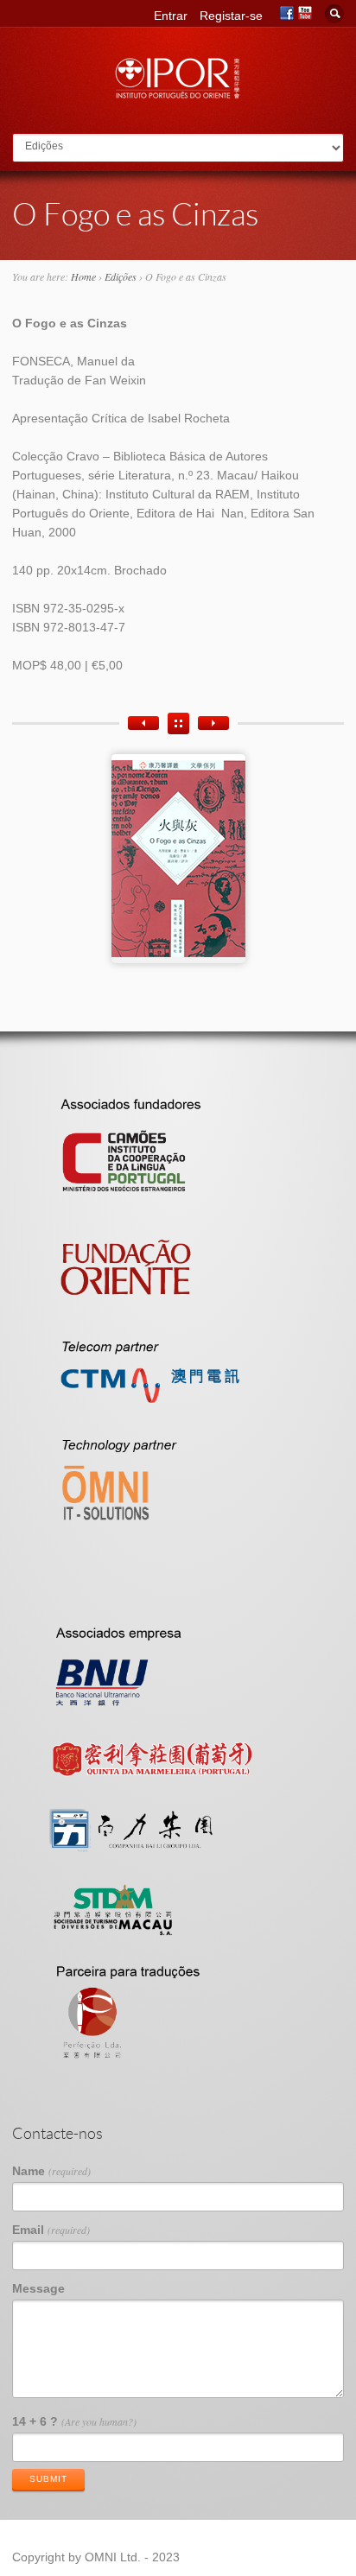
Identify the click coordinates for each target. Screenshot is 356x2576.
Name (51, 2171)
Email (51, 2230)
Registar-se (231, 16)
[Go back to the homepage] (178, 94)
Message (38, 2288)
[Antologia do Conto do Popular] (143, 723)
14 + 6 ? (74, 2421)
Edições (121, 276)
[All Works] (178, 723)
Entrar (171, 16)
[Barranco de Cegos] (213, 723)
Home (83, 276)
